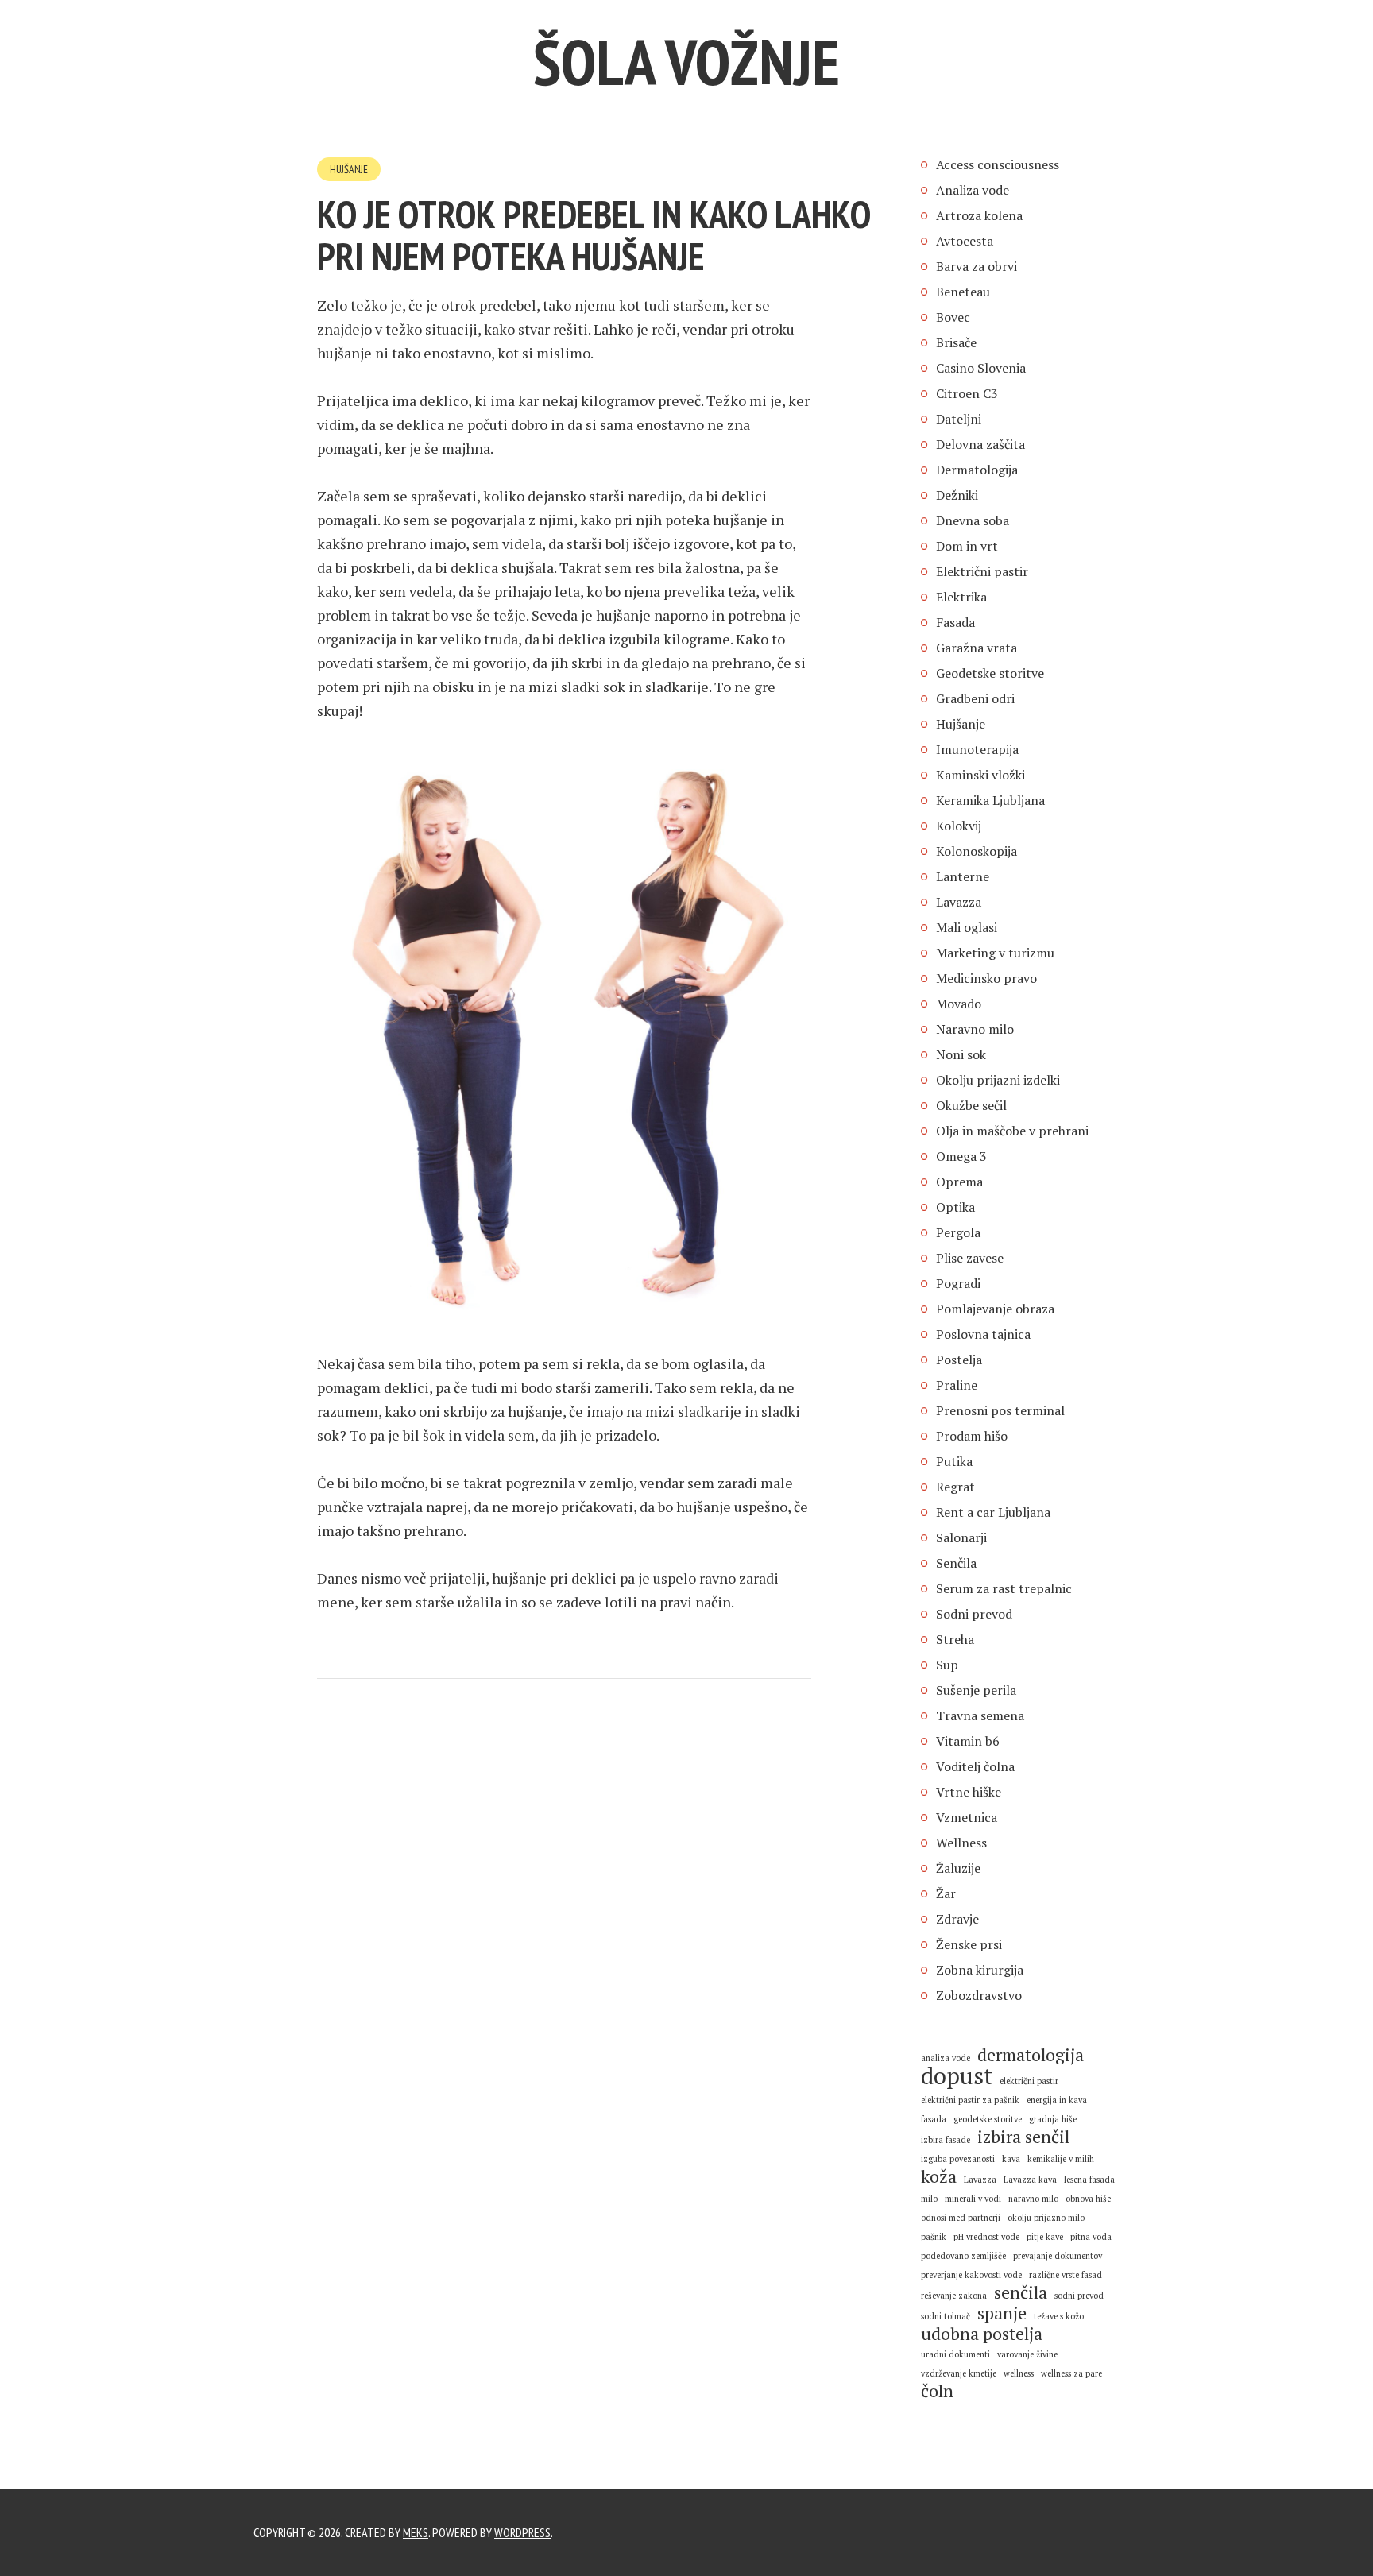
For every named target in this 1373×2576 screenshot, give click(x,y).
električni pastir (1029, 2081)
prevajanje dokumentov (1058, 2256)
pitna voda (1091, 2237)
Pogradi (958, 1283)
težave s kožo (1059, 2316)
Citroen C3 (967, 393)
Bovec (953, 317)
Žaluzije (958, 1868)
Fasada (955, 622)
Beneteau (963, 292)
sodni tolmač (946, 2316)
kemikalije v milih (1061, 2159)
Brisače (956, 342)
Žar (946, 1893)
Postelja (959, 1360)
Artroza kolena (979, 215)
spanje (1002, 2313)
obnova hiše (1088, 2199)
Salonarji (961, 1537)
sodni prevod (1079, 2296)
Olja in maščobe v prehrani (1012, 1131)
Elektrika (961, 597)
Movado (959, 1004)
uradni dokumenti (955, 2354)
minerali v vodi (973, 2199)
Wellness (961, 1843)
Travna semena (980, 1715)
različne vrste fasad (1066, 2275)
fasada (934, 2119)
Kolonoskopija (977, 851)
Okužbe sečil (971, 1105)
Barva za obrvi (977, 266)
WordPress (522, 2532)
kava (1011, 2159)
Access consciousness (998, 164)
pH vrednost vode (986, 2237)
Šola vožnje (686, 62)
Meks (416, 2532)
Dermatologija (977, 470)
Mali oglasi (967, 927)
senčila (1021, 2292)
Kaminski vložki (980, 775)
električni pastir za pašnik (970, 2100)
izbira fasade (946, 2140)
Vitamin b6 (968, 1741)
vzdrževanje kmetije (959, 2373)
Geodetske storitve (990, 673)
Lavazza (959, 902)
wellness (1019, 2373)
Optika (955, 1207)
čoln (937, 2391)
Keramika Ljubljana (990, 800)
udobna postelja (982, 2334)
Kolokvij (959, 826)
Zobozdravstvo (979, 1995)
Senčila (956, 1563)
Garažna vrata (977, 648)
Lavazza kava (1030, 2180)
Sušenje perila (976, 1690)
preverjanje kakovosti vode (971, 2275)
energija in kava (1057, 2100)
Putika (954, 1461)
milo (929, 2199)
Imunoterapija (977, 749)
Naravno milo (975, 1029)
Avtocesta (965, 241)
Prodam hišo (972, 1436)
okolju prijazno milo (1046, 2218)
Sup (947, 1665)
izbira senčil (1023, 2137)
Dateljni (959, 419)
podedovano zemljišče (963, 2256)
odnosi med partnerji (961, 2218)
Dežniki (957, 495)
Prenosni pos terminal (1000, 1410)
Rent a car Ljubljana (993, 1512)
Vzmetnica (967, 1817)
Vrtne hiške (969, 1792)
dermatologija (1031, 2055)
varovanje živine (1027, 2354)
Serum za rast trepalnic (1004, 1588)
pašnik (934, 2237)
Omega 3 (961, 1156)
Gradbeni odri (975, 698)
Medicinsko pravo (986, 978)
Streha (955, 1639)
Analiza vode (973, 190)
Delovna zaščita (980, 444)
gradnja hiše (1053, 2119)
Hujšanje (349, 169)
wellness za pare (1071, 2373)
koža (939, 2176)
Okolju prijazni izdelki (998, 1080)
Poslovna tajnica (983, 1334)
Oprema (959, 1182)
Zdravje (957, 1919)
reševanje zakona (954, 2296)
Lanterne (963, 876)
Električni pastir (982, 571)
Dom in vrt (967, 546)
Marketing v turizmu (995, 953)
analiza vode (946, 2058)
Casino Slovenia (981, 368)
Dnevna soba (973, 520)
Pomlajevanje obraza (995, 1309)
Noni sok (961, 1054)
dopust (957, 2075)
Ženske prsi (969, 1944)
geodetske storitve (988, 2119)
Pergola (958, 1232)
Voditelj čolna (975, 1766)
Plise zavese (970, 1258)
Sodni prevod (974, 1614)
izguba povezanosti (958, 2159)
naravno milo (1033, 2199)
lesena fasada (1089, 2180)
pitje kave (1045, 2237)
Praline (957, 1385)
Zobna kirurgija (980, 1970)
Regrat (955, 1487)
